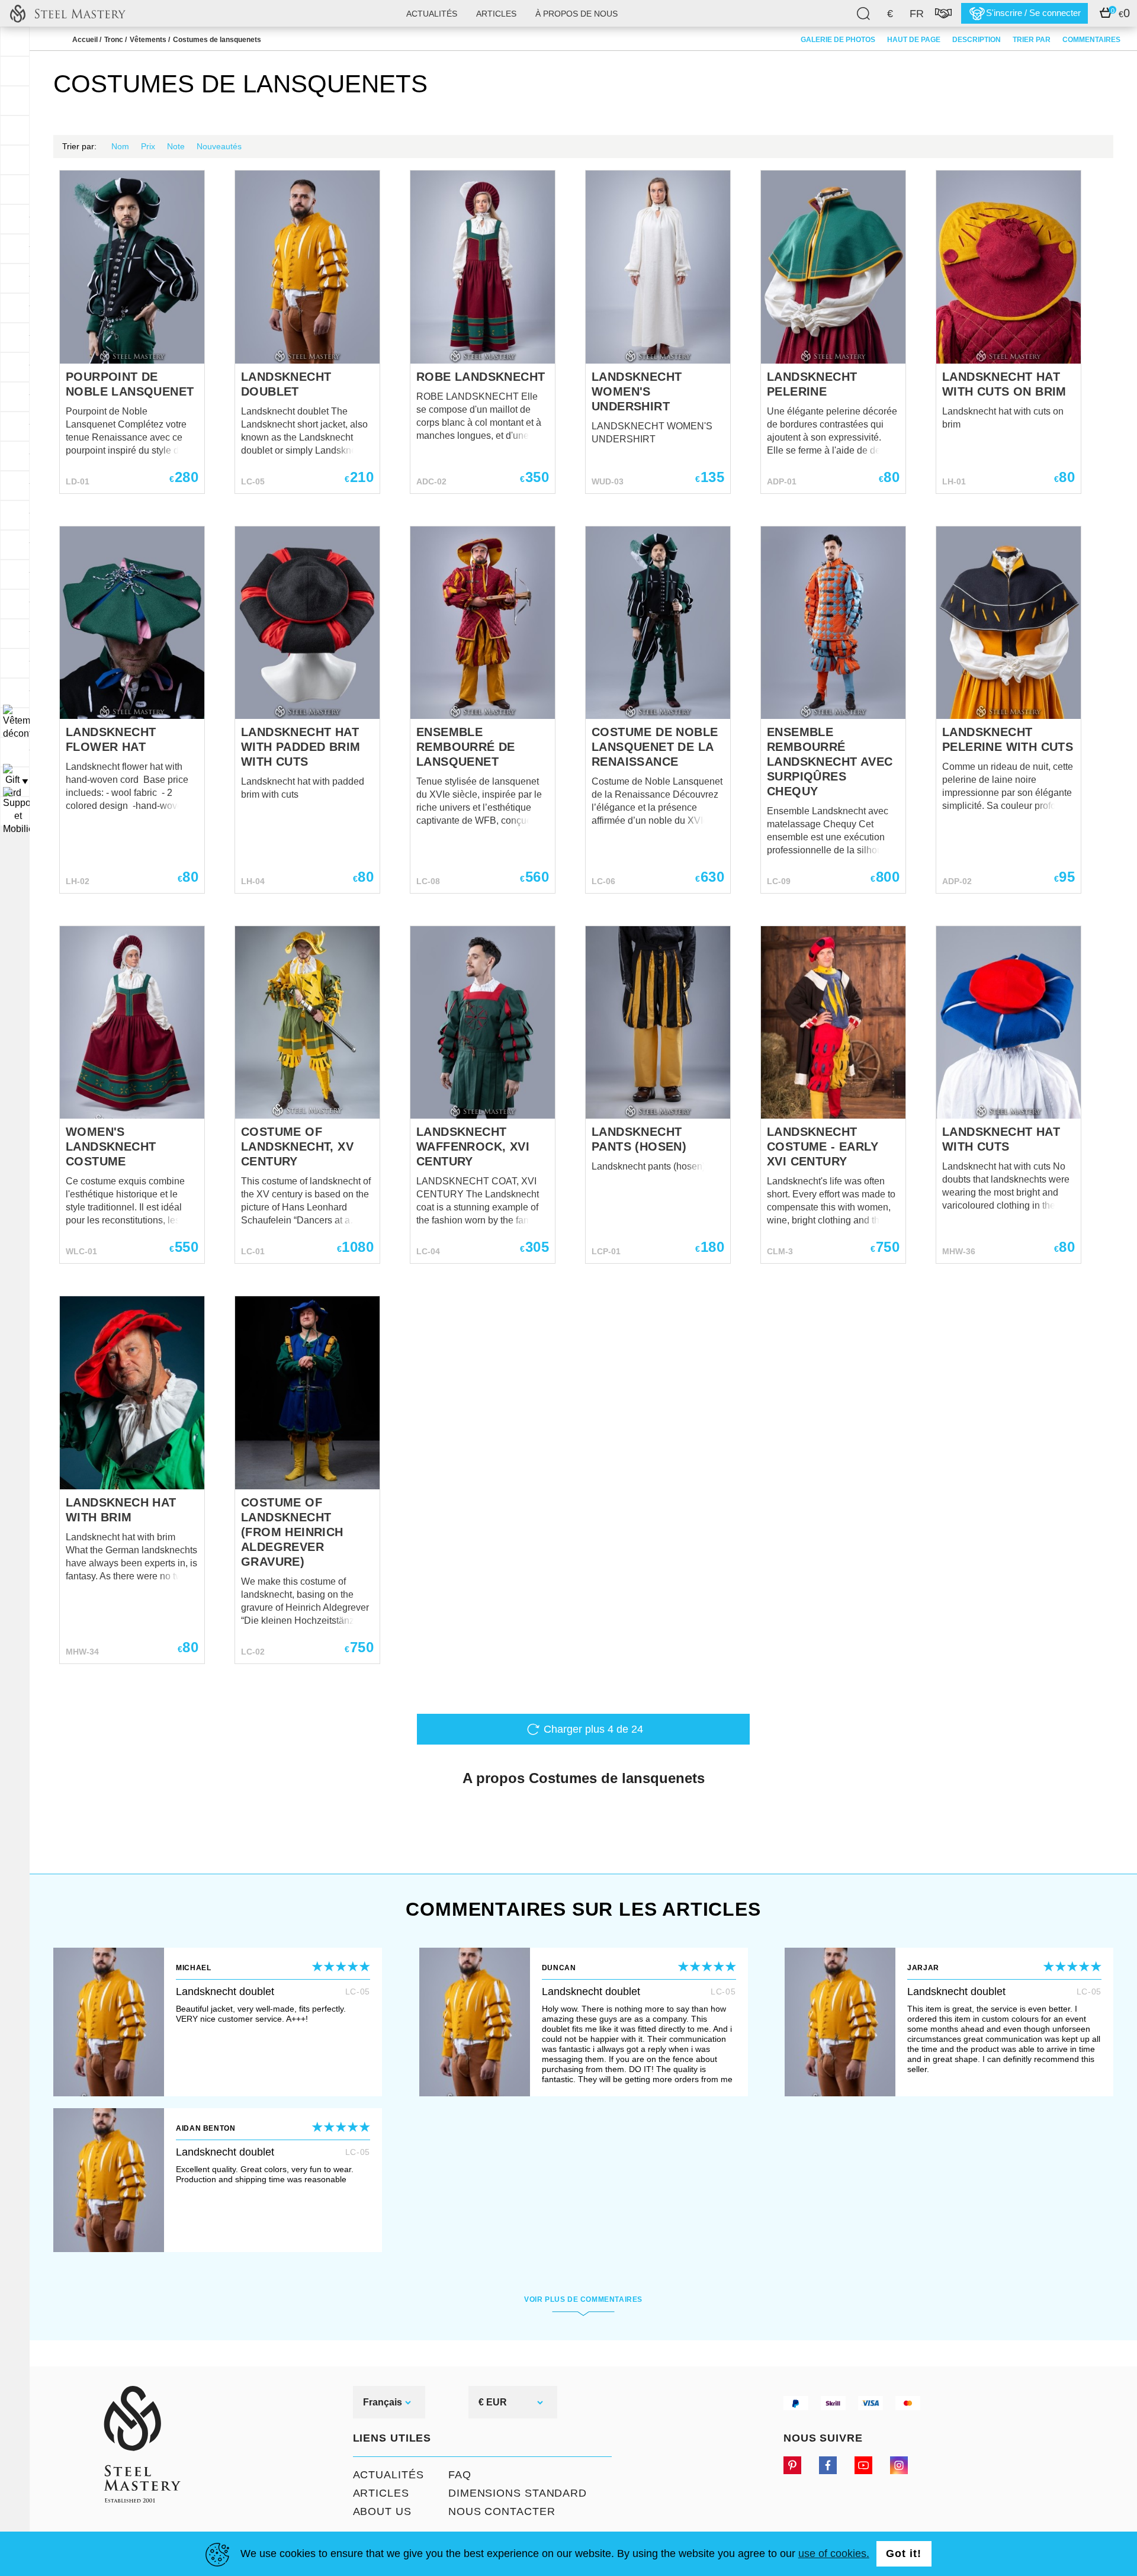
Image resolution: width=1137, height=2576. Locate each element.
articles (496, 14)
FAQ (460, 2475)
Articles (381, 2493)
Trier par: (79, 146)
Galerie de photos (838, 40)
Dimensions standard (518, 2493)
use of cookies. (834, 2553)
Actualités (432, 14)
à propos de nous (576, 14)
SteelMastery (68, 13)
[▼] (15, 722)
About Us (382, 2511)
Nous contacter (502, 2511)
